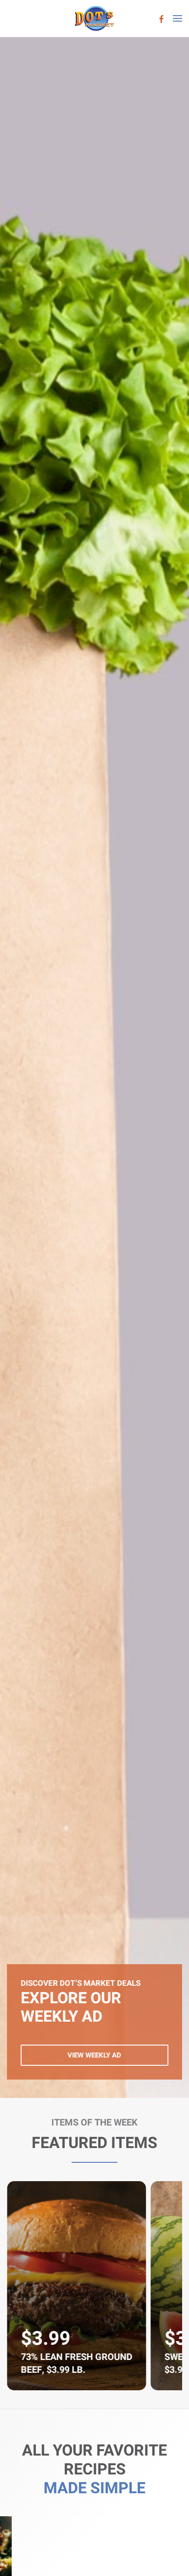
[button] (178, 18)
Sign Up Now (94, 2055)
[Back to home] (95, 18)
